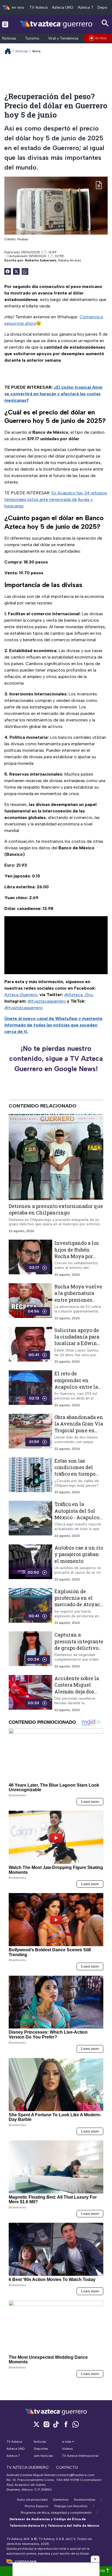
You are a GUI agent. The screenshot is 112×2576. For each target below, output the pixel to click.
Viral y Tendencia (63, 38)
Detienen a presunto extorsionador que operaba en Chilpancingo (56, 1209)
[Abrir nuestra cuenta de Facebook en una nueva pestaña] (66, 2424)
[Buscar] (105, 23)
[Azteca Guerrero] (56, 24)
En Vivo (101, 38)
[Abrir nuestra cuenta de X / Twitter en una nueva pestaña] (36, 2424)
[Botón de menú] (5, 24)
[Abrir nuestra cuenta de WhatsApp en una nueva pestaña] (76, 2424)
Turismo (32, 38)
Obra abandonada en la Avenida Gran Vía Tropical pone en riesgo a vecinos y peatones (79, 1430)
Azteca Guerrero (21, 995)
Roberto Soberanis (41, 260)
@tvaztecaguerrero (47, 1001)
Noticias (9, 38)
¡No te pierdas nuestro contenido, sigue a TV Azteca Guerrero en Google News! (56, 1059)
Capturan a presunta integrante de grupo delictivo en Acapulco (79, 1645)
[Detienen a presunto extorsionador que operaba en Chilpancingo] (56, 1157)
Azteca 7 (85, 7)
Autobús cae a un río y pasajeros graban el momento (79, 1554)
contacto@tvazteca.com (75, 2475)
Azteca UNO (63, 7)
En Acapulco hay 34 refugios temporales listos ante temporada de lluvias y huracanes (56, 499)
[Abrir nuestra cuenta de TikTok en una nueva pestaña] (56, 2424)
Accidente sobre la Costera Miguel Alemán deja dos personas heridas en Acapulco (79, 1691)
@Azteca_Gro (78, 995)
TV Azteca (38, 7)
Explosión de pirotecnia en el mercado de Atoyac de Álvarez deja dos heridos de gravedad (79, 1604)
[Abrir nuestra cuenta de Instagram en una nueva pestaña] (46, 2424)
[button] (95, 2559)
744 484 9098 (68, 2480)
